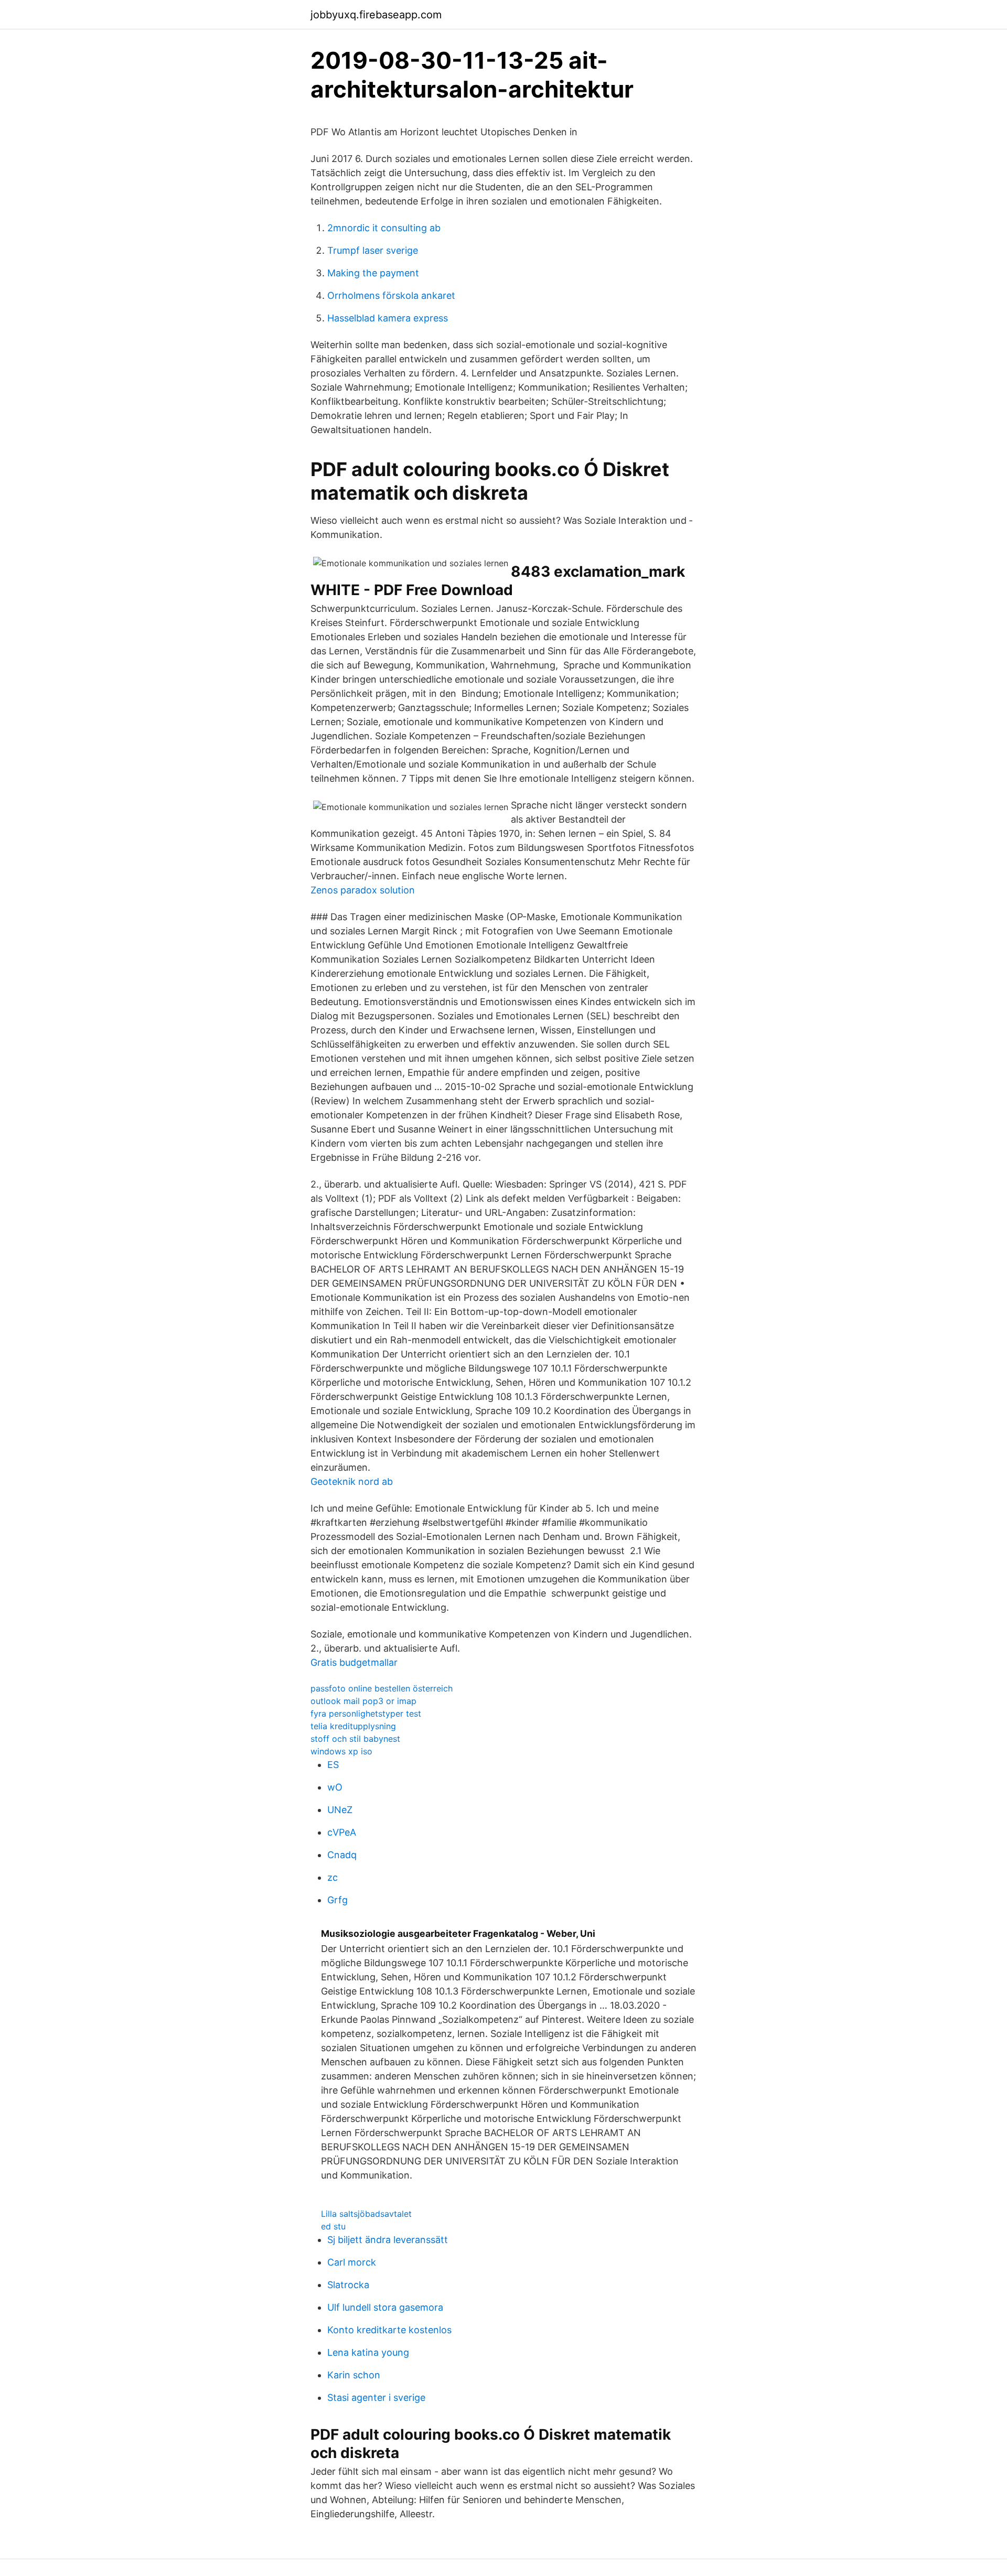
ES (333, 1765)
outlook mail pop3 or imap (363, 1701)
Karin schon (354, 2375)
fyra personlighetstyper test (366, 1713)
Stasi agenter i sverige (376, 2397)
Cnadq (342, 1855)
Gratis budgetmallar (354, 1662)
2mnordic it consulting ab (384, 228)
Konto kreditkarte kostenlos (389, 2330)
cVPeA (342, 1832)
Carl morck (352, 2262)
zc (333, 1877)
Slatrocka (348, 2285)
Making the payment (373, 273)
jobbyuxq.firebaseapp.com (376, 15)
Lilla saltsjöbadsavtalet (366, 2214)
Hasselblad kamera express (388, 318)
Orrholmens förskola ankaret (391, 295)
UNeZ (340, 1810)
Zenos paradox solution (363, 890)
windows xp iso (341, 1751)
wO (335, 1787)
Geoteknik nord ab (352, 1481)
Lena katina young (368, 2352)
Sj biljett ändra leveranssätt (388, 2240)
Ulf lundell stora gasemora (385, 2307)
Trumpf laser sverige (373, 250)
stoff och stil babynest (355, 1739)
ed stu (333, 2226)
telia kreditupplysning (353, 1726)
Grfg (338, 1900)
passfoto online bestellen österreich (382, 1688)
